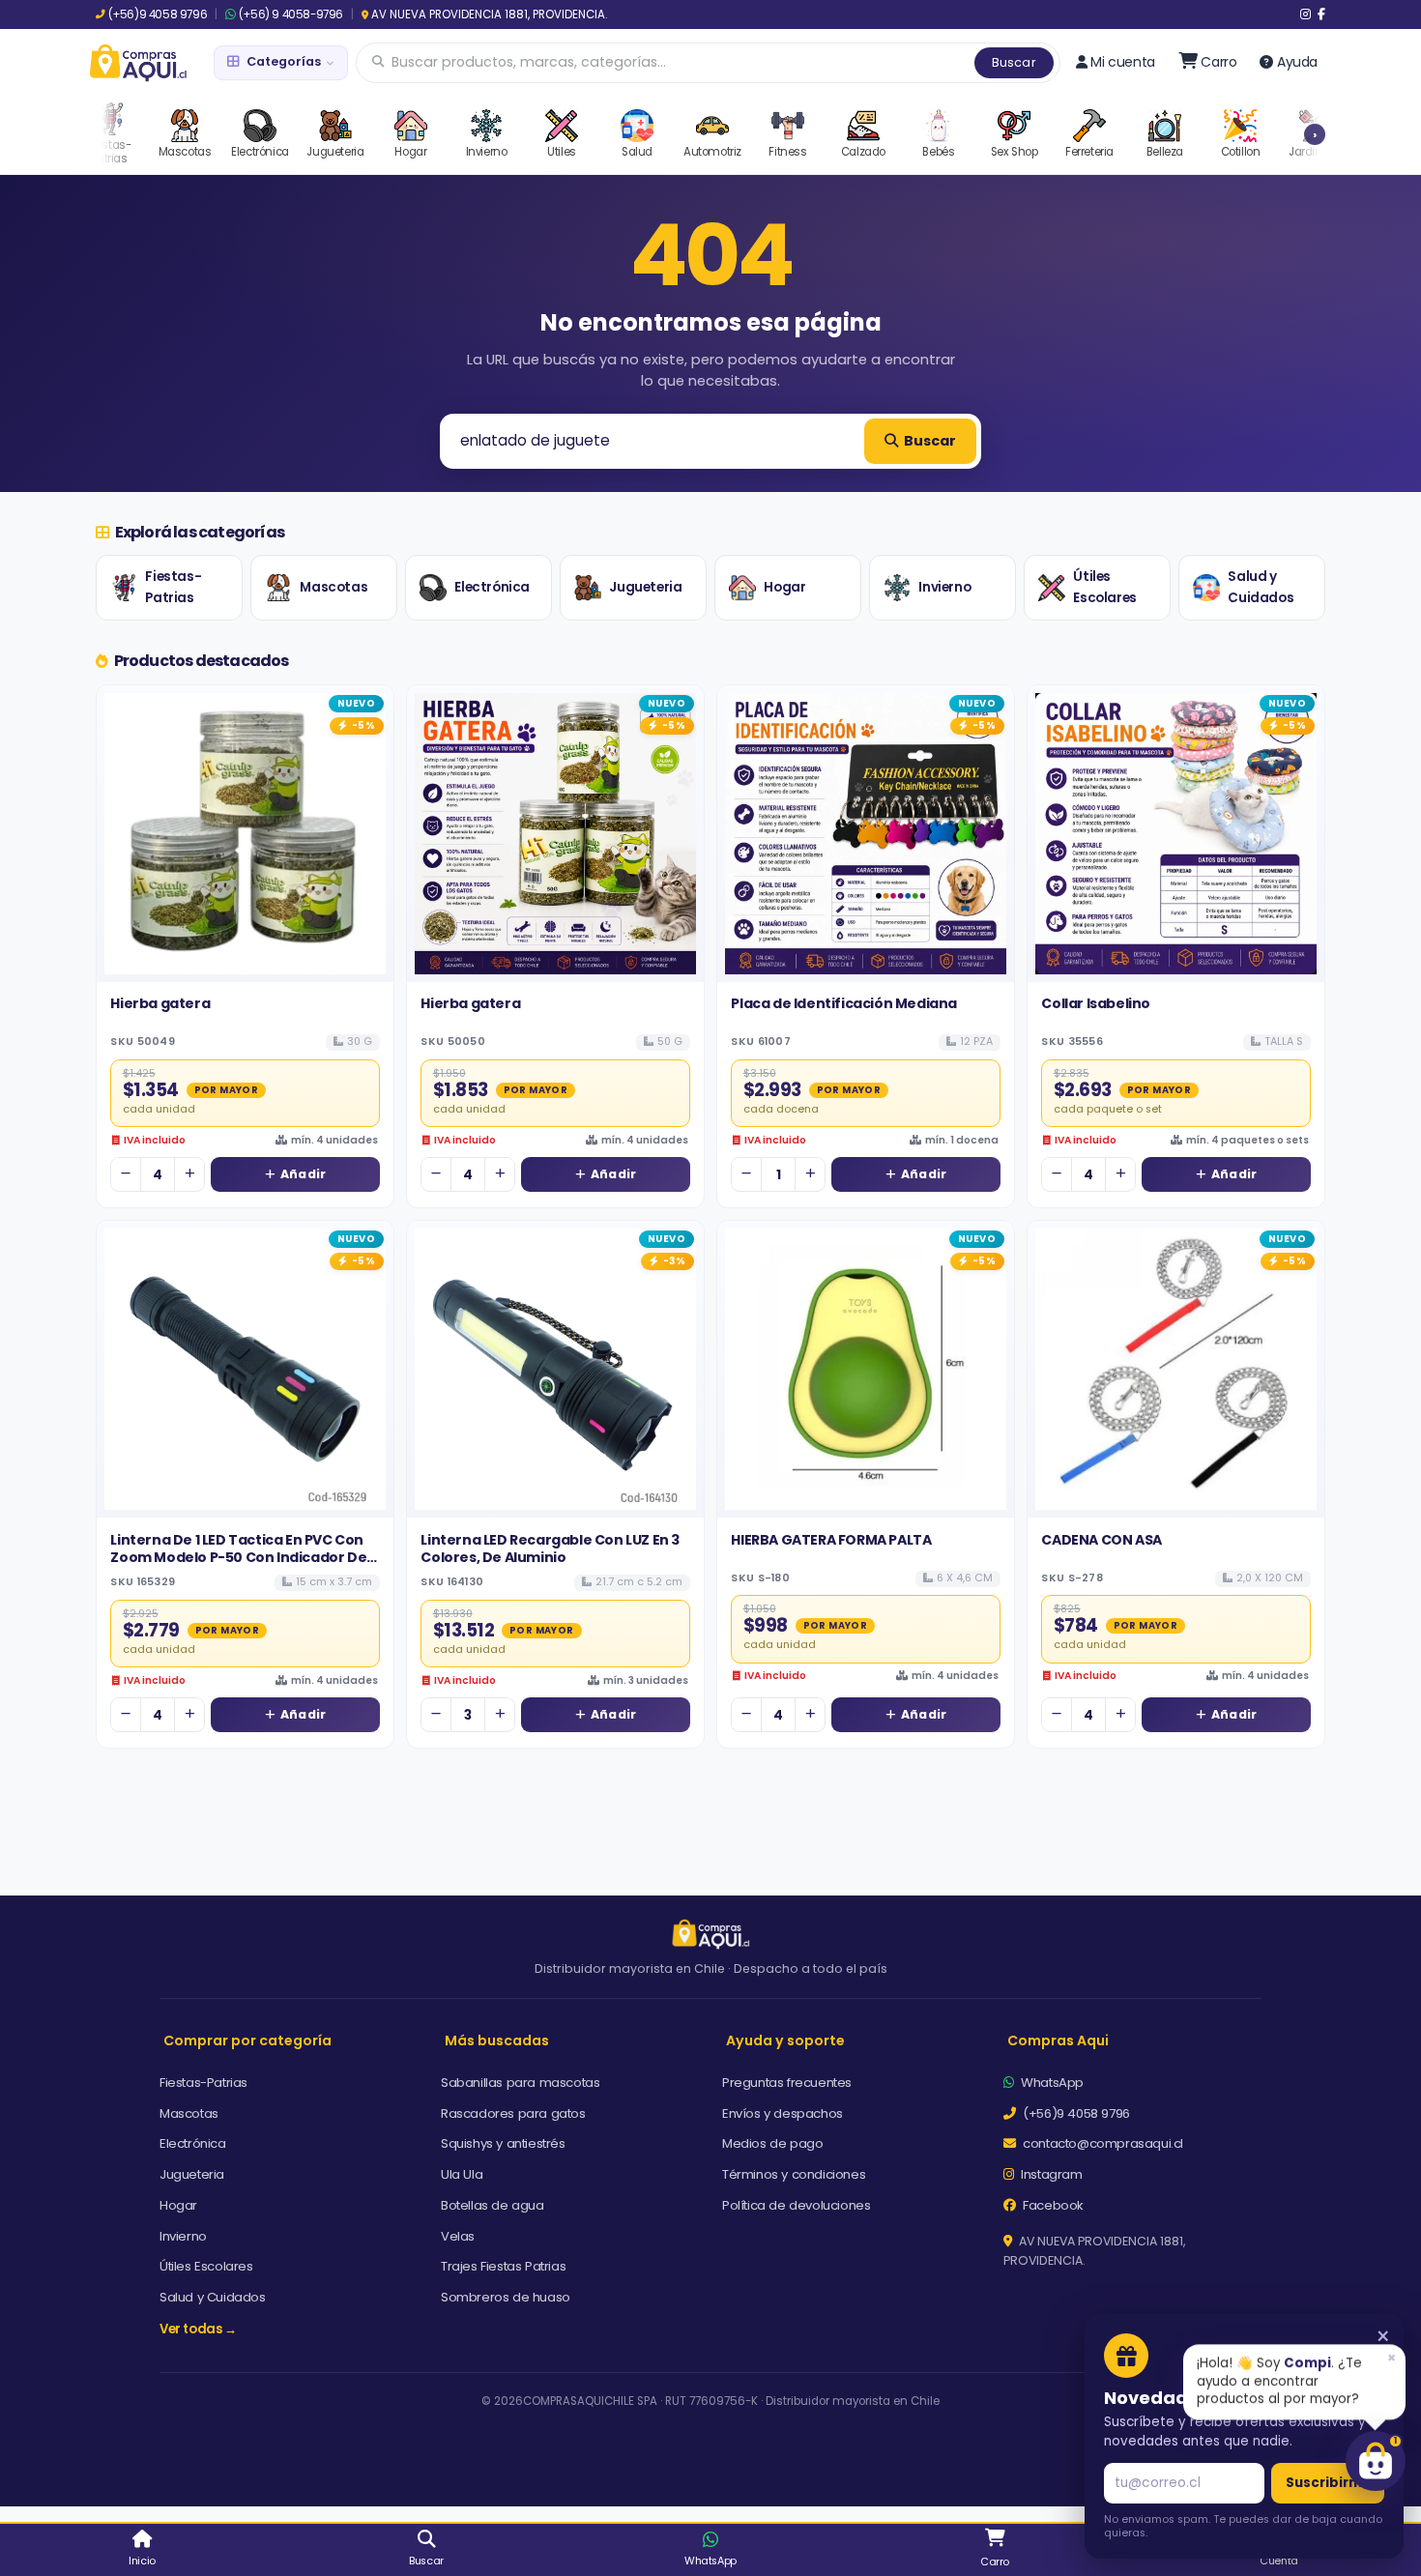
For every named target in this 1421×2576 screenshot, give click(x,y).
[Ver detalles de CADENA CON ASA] (1176, 1369)
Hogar (784, 587)
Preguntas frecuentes (787, 2083)
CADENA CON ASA (1101, 1540)
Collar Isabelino (1096, 1003)
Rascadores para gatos (513, 2113)
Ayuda (1297, 62)
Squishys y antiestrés (503, 2143)
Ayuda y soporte (785, 2041)
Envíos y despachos (783, 2113)
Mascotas (333, 587)
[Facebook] (1321, 14)
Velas (458, 2236)
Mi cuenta (1122, 62)
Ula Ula (462, 2174)
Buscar (1014, 62)
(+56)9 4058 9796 (158, 14)
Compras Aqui (1058, 2041)
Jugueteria (645, 587)
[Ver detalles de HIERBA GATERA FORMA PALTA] (866, 1369)
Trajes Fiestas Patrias (503, 2266)
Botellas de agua (493, 2205)
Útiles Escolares (1104, 587)
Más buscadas (497, 2041)
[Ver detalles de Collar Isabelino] (1176, 834)
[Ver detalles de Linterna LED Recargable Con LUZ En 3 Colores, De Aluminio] (555, 1369)
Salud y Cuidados (1261, 587)
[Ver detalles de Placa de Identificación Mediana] (866, 834)
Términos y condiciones (794, 2174)
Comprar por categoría (247, 2041)
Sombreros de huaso (506, 2297)
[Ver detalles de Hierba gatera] (245, 834)
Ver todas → (198, 2329)
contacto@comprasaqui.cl (1102, 2143)
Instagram (1050, 2174)
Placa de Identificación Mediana (844, 1003)
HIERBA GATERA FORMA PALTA (831, 1540)
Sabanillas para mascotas (520, 2083)
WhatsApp (1051, 2083)
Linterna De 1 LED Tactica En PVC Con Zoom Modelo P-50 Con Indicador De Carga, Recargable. (238, 1558)
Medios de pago (772, 2143)
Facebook (1052, 2205)
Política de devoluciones (796, 2205)
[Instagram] (1305, 14)
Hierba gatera (160, 1003)
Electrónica (492, 587)
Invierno (944, 587)
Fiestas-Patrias (173, 587)
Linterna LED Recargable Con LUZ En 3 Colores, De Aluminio (550, 1548)
